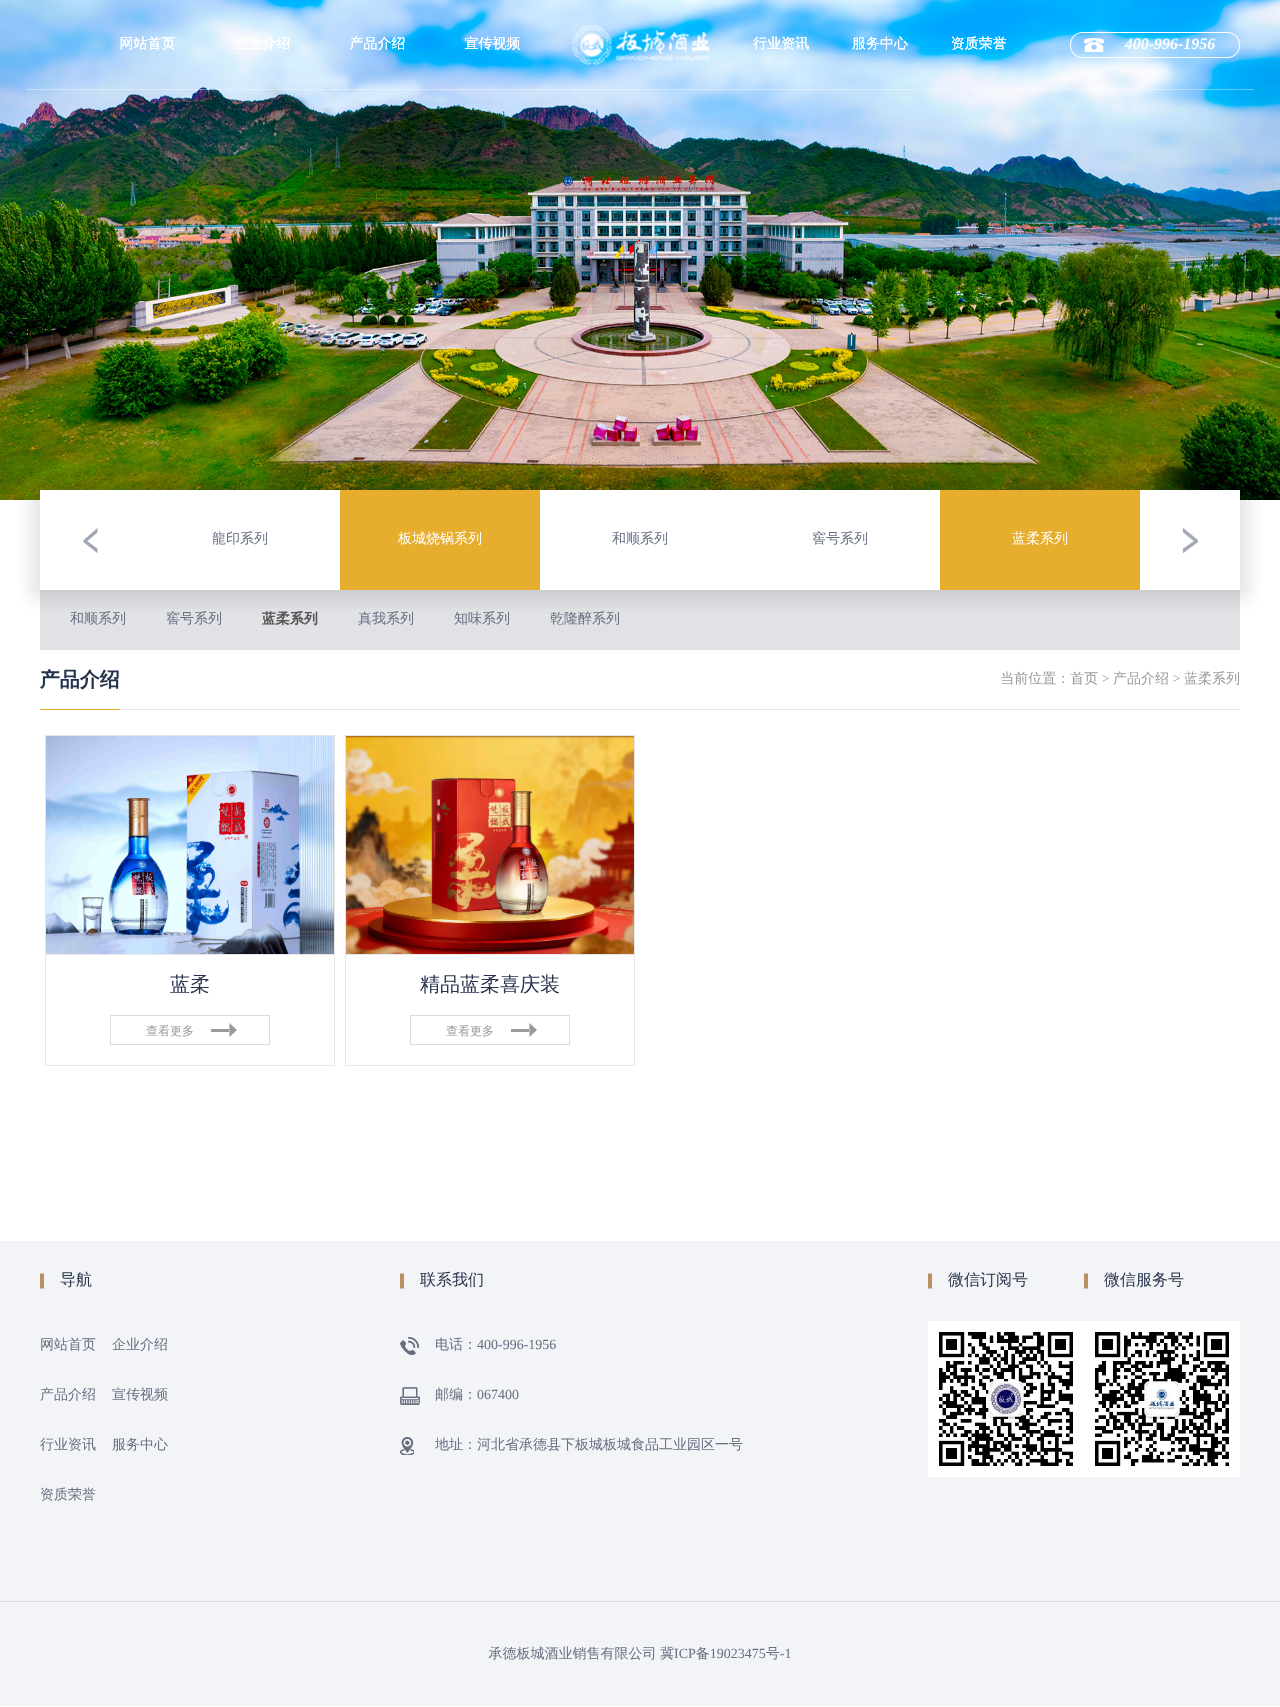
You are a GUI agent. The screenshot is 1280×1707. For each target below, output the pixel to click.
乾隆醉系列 (585, 619)
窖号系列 (194, 619)
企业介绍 (262, 44)
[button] (90, 540)
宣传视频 (492, 44)
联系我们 (880, 228)
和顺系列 (98, 619)
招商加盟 (880, 148)
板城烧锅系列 (377, 148)
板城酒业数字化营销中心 (262, 274)
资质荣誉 (979, 44)
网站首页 (147, 44)
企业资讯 (781, 148)
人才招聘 (880, 108)
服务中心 (880, 44)
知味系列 (482, 619)
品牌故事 (262, 188)
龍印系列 (377, 108)
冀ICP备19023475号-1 (725, 1654)
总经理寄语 (262, 228)
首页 (1084, 679)
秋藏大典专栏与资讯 (781, 234)
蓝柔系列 (290, 619)
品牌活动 (781, 188)
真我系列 (386, 619)
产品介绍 (377, 44)
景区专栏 (781, 108)
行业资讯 (781, 44)
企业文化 (262, 148)
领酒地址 (880, 188)
